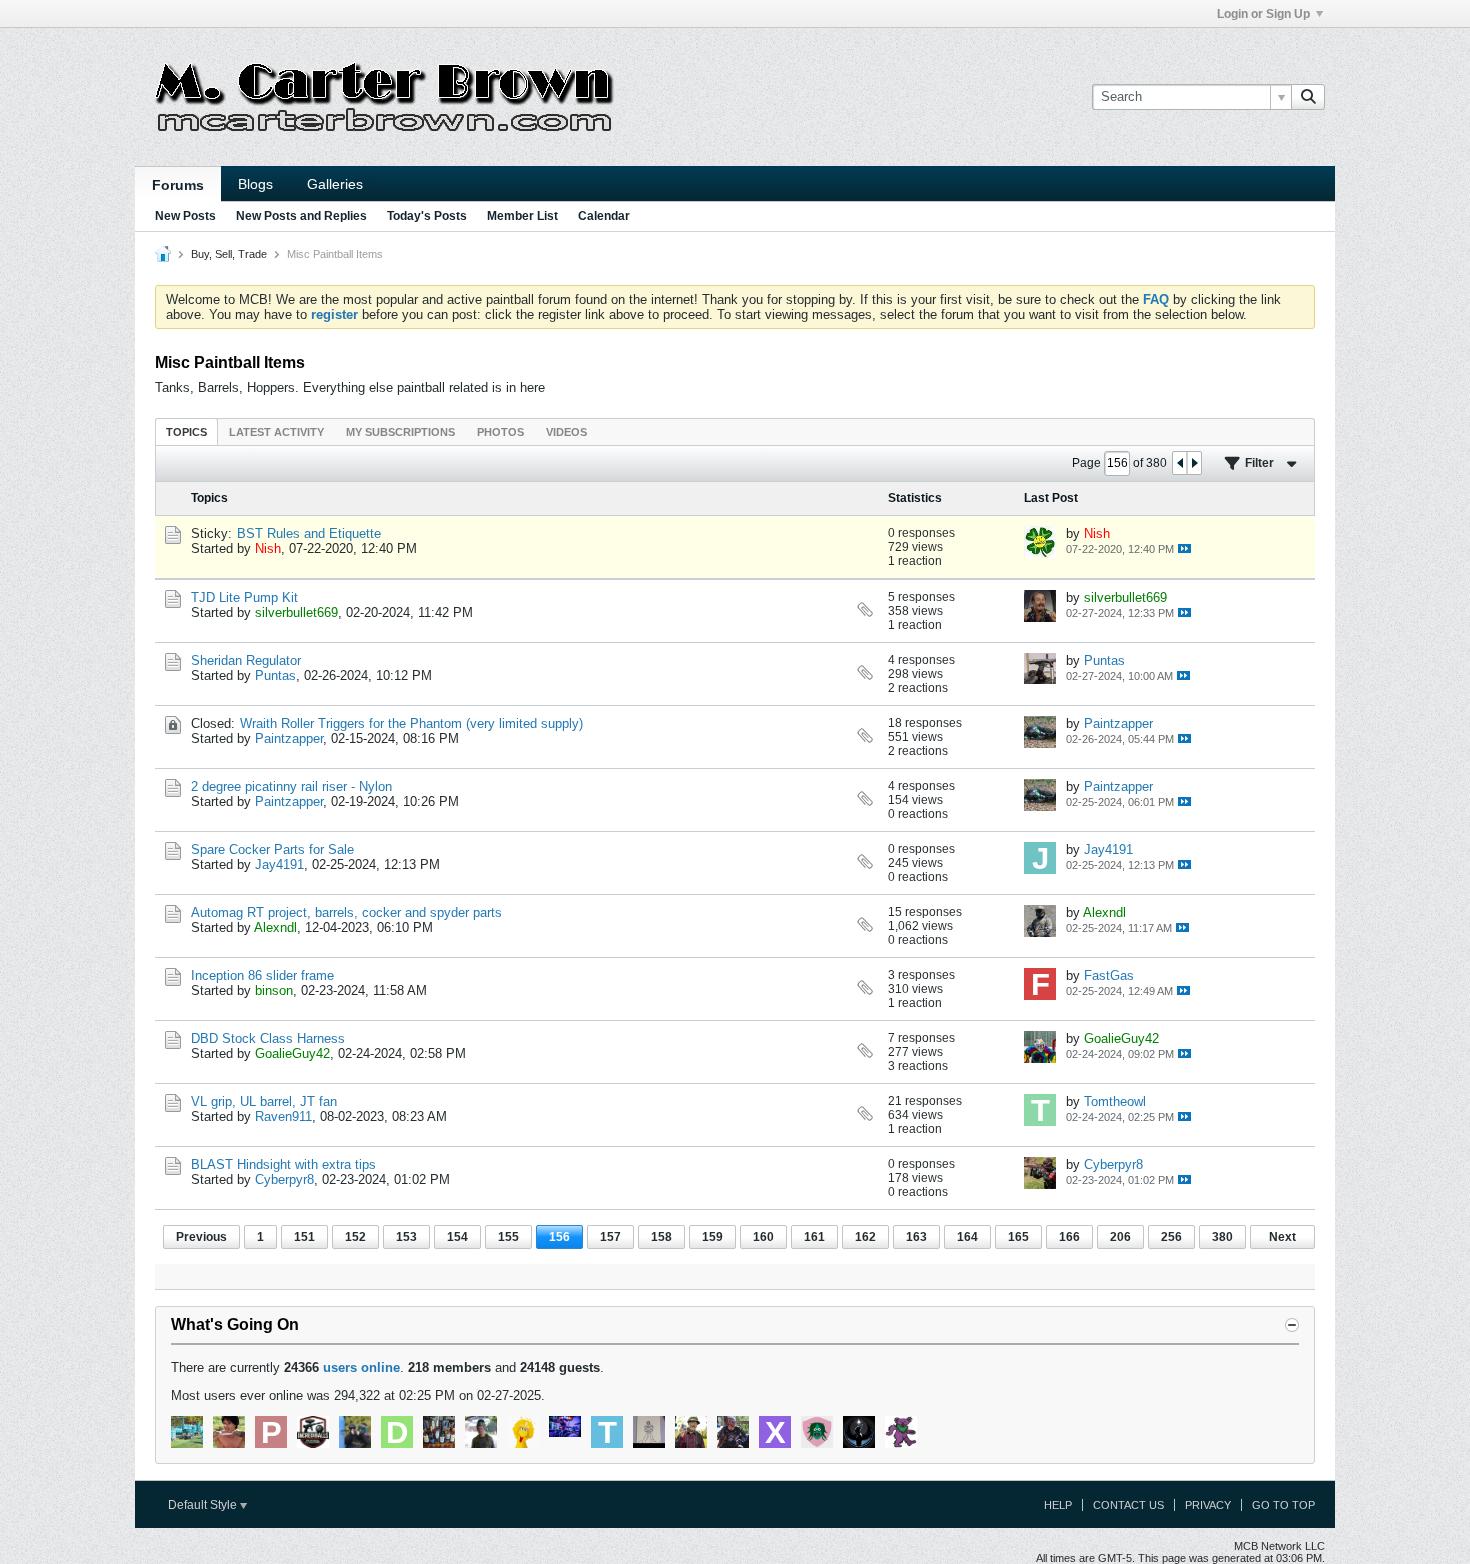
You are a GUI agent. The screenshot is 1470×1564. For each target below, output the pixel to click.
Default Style (204, 1505)
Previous (201, 1237)
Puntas (275, 675)
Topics (186, 432)
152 (355, 1237)
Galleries (335, 184)
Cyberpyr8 (284, 1179)
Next (1282, 1237)
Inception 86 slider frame (262, 975)
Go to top (1283, 1505)
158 (661, 1237)
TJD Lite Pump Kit (244, 597)
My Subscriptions (400, 432)
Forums (178, 185)
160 (763, 1237)
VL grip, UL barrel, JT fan (264, 1101)
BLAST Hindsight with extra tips (283, 1164)
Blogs (255, 184)
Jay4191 (279, 864)
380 (1222, 1237)
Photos (500, 432)
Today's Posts (427, 216)
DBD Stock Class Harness (268, 1038)
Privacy (1208, 1505)
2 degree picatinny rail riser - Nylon (291, 786)
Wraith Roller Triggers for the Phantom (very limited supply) (411, 723)
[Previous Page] (1180, 463)
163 (916, 1237)
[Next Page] (1194, 463)
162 (865, 1237)
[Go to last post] (1184, 548)
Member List (522, 216)
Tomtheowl (1115, 1101)
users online (361, 1367)
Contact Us (1128, 1505)
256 (1171, 1237)
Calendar (604, 216)
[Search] (1308, 97)
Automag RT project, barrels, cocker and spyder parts (346, 912)
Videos (566, 432)
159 (712, 1237)
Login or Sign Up (1263, 14)
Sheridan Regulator (246, 660)
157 (610, 1237)
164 (967, 1237)
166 (1069, 1237)
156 (559, 1237)
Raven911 (283, 1116)
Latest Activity (276, 432)
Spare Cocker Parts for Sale (272, 849)
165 (1018, 1237)
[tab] (186, 431)
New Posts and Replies (301, 216)
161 (814, 1237)
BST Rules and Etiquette (309, 533)
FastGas (1109, 975)
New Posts (185, 216)
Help (1058, 1505)
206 (1120, 1237)
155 (508, 1237)
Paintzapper (289, 738)
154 (457, 1237)
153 (406, 1237)
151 (304, 1237)
